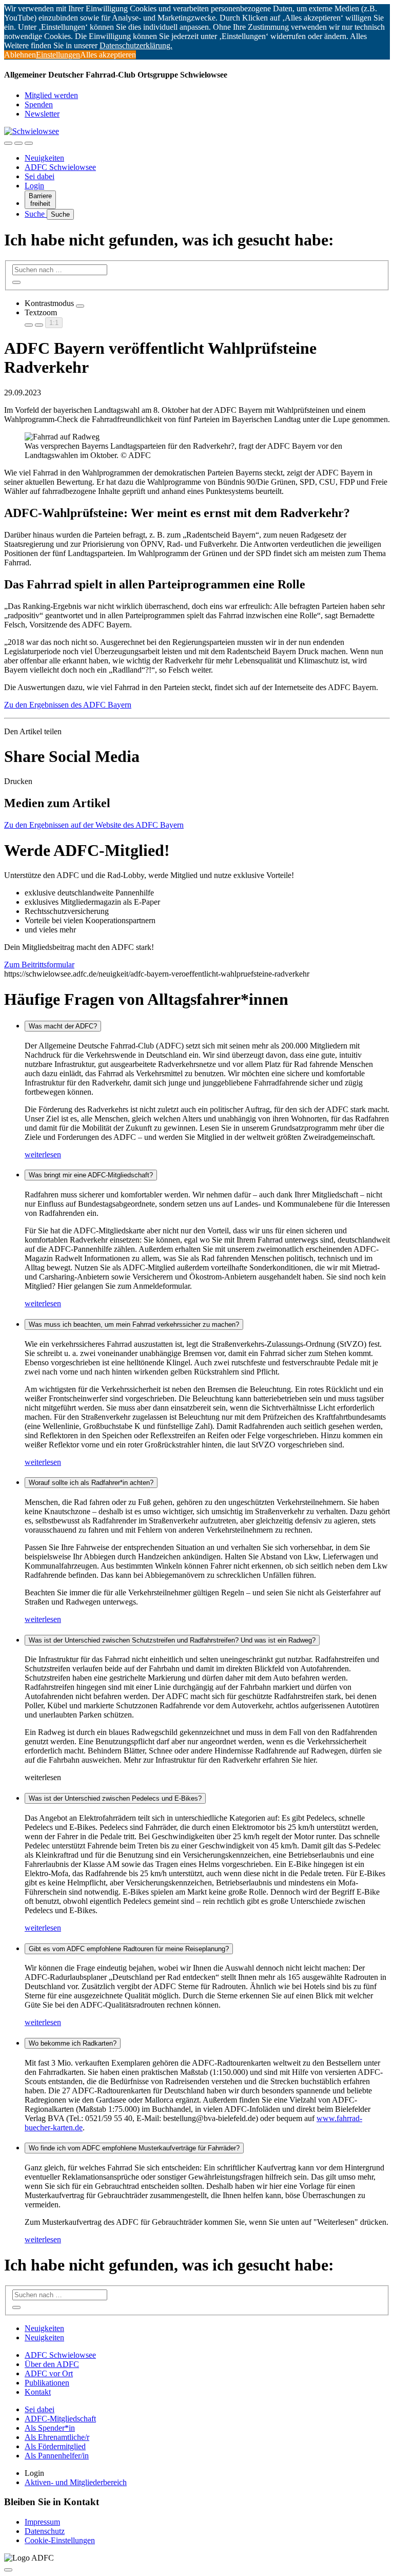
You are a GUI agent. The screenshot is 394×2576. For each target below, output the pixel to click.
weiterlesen (43, 1155)
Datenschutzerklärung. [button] (136, 45)
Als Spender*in (50, 2428)
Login (34, 186)
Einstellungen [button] (58, 55)
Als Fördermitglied (55, 2446)
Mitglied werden (51, 95)
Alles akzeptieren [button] (108, 55)
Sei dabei (40, 176)
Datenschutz (45, 2531)
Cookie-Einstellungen (60, 2540)
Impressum (42, 2522)
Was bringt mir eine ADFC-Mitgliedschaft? (91, 1175)
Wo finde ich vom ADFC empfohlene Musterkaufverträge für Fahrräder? (134, 2148)
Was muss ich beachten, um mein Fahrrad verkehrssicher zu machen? (134, 1324)
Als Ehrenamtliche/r (57, 2437)
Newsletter (42, 114)
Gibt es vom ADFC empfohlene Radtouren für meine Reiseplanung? (129, 1949)
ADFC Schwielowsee (60, 167)
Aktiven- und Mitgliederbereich (76, 2482)
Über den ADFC (52, 2364)
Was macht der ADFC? (63, 1026)
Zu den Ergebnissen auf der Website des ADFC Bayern (94, 825)
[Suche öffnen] (18, 143)
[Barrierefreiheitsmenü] (8, 143)
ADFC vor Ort (49, 2373)
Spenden (39, 104)
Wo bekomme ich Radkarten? (73, 2043)
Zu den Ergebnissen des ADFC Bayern (68, 705)
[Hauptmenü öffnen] (29, 143)
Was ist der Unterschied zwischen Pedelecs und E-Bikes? (115, 1798)
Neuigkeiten (44, 158)
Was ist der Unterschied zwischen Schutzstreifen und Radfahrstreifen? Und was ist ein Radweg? (172, 1640)
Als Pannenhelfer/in (57, 2456)
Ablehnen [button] (20, 55)
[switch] (80, 306)
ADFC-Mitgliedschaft (60, 2419)
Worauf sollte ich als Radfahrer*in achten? (91, 1483)
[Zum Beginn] (8, 2570)
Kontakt (38, 2392)
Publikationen (47, 2383)
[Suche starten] (16, 282)
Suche (36, 214)
